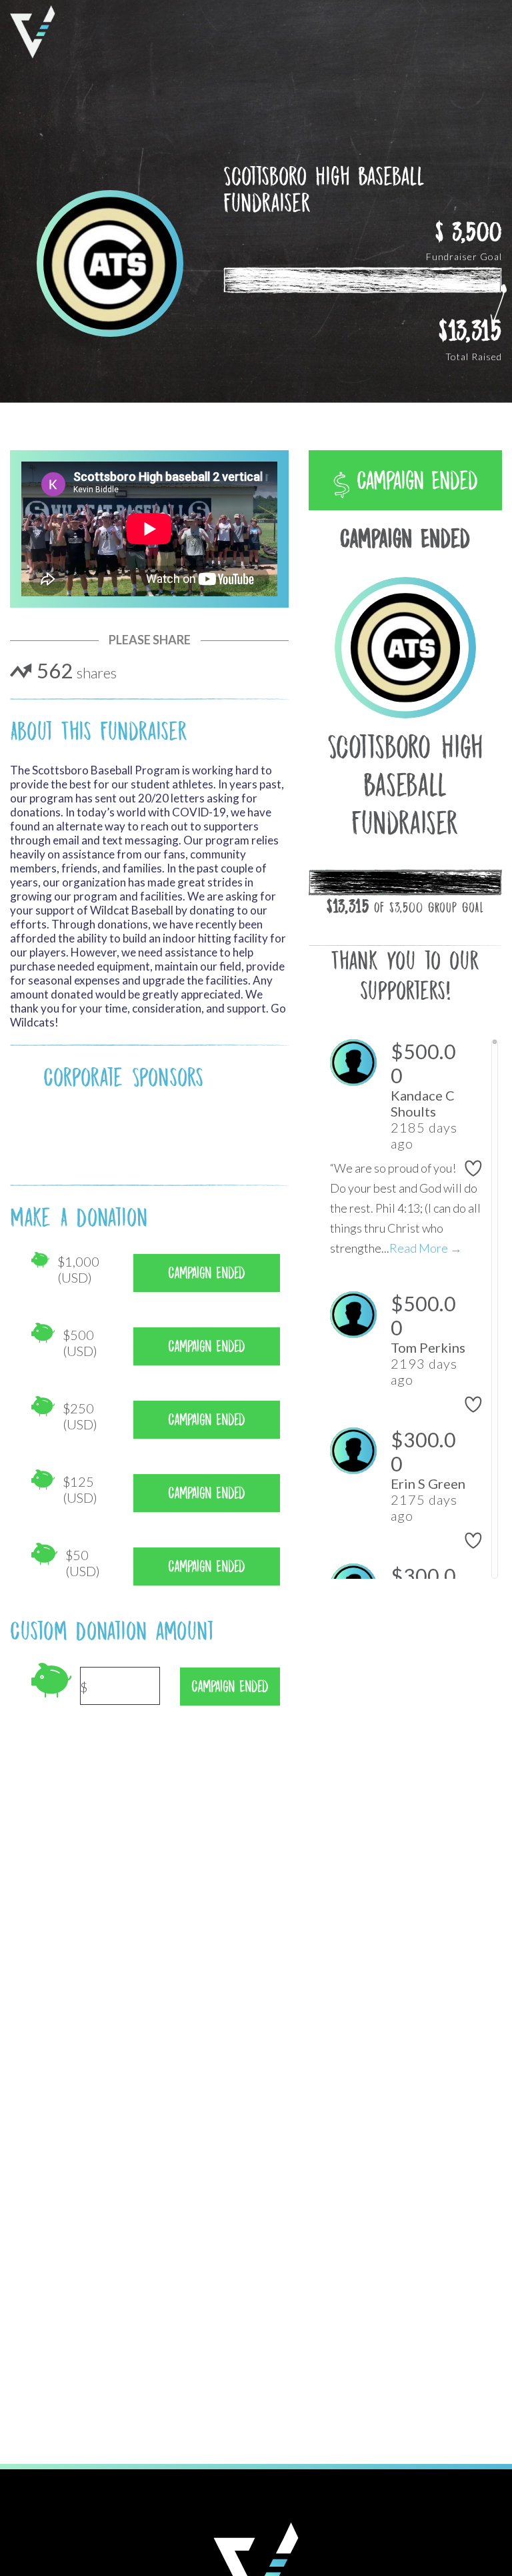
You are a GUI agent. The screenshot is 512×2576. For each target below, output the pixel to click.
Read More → (426, 1248)
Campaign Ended (414, 481)
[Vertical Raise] (33, 32)
